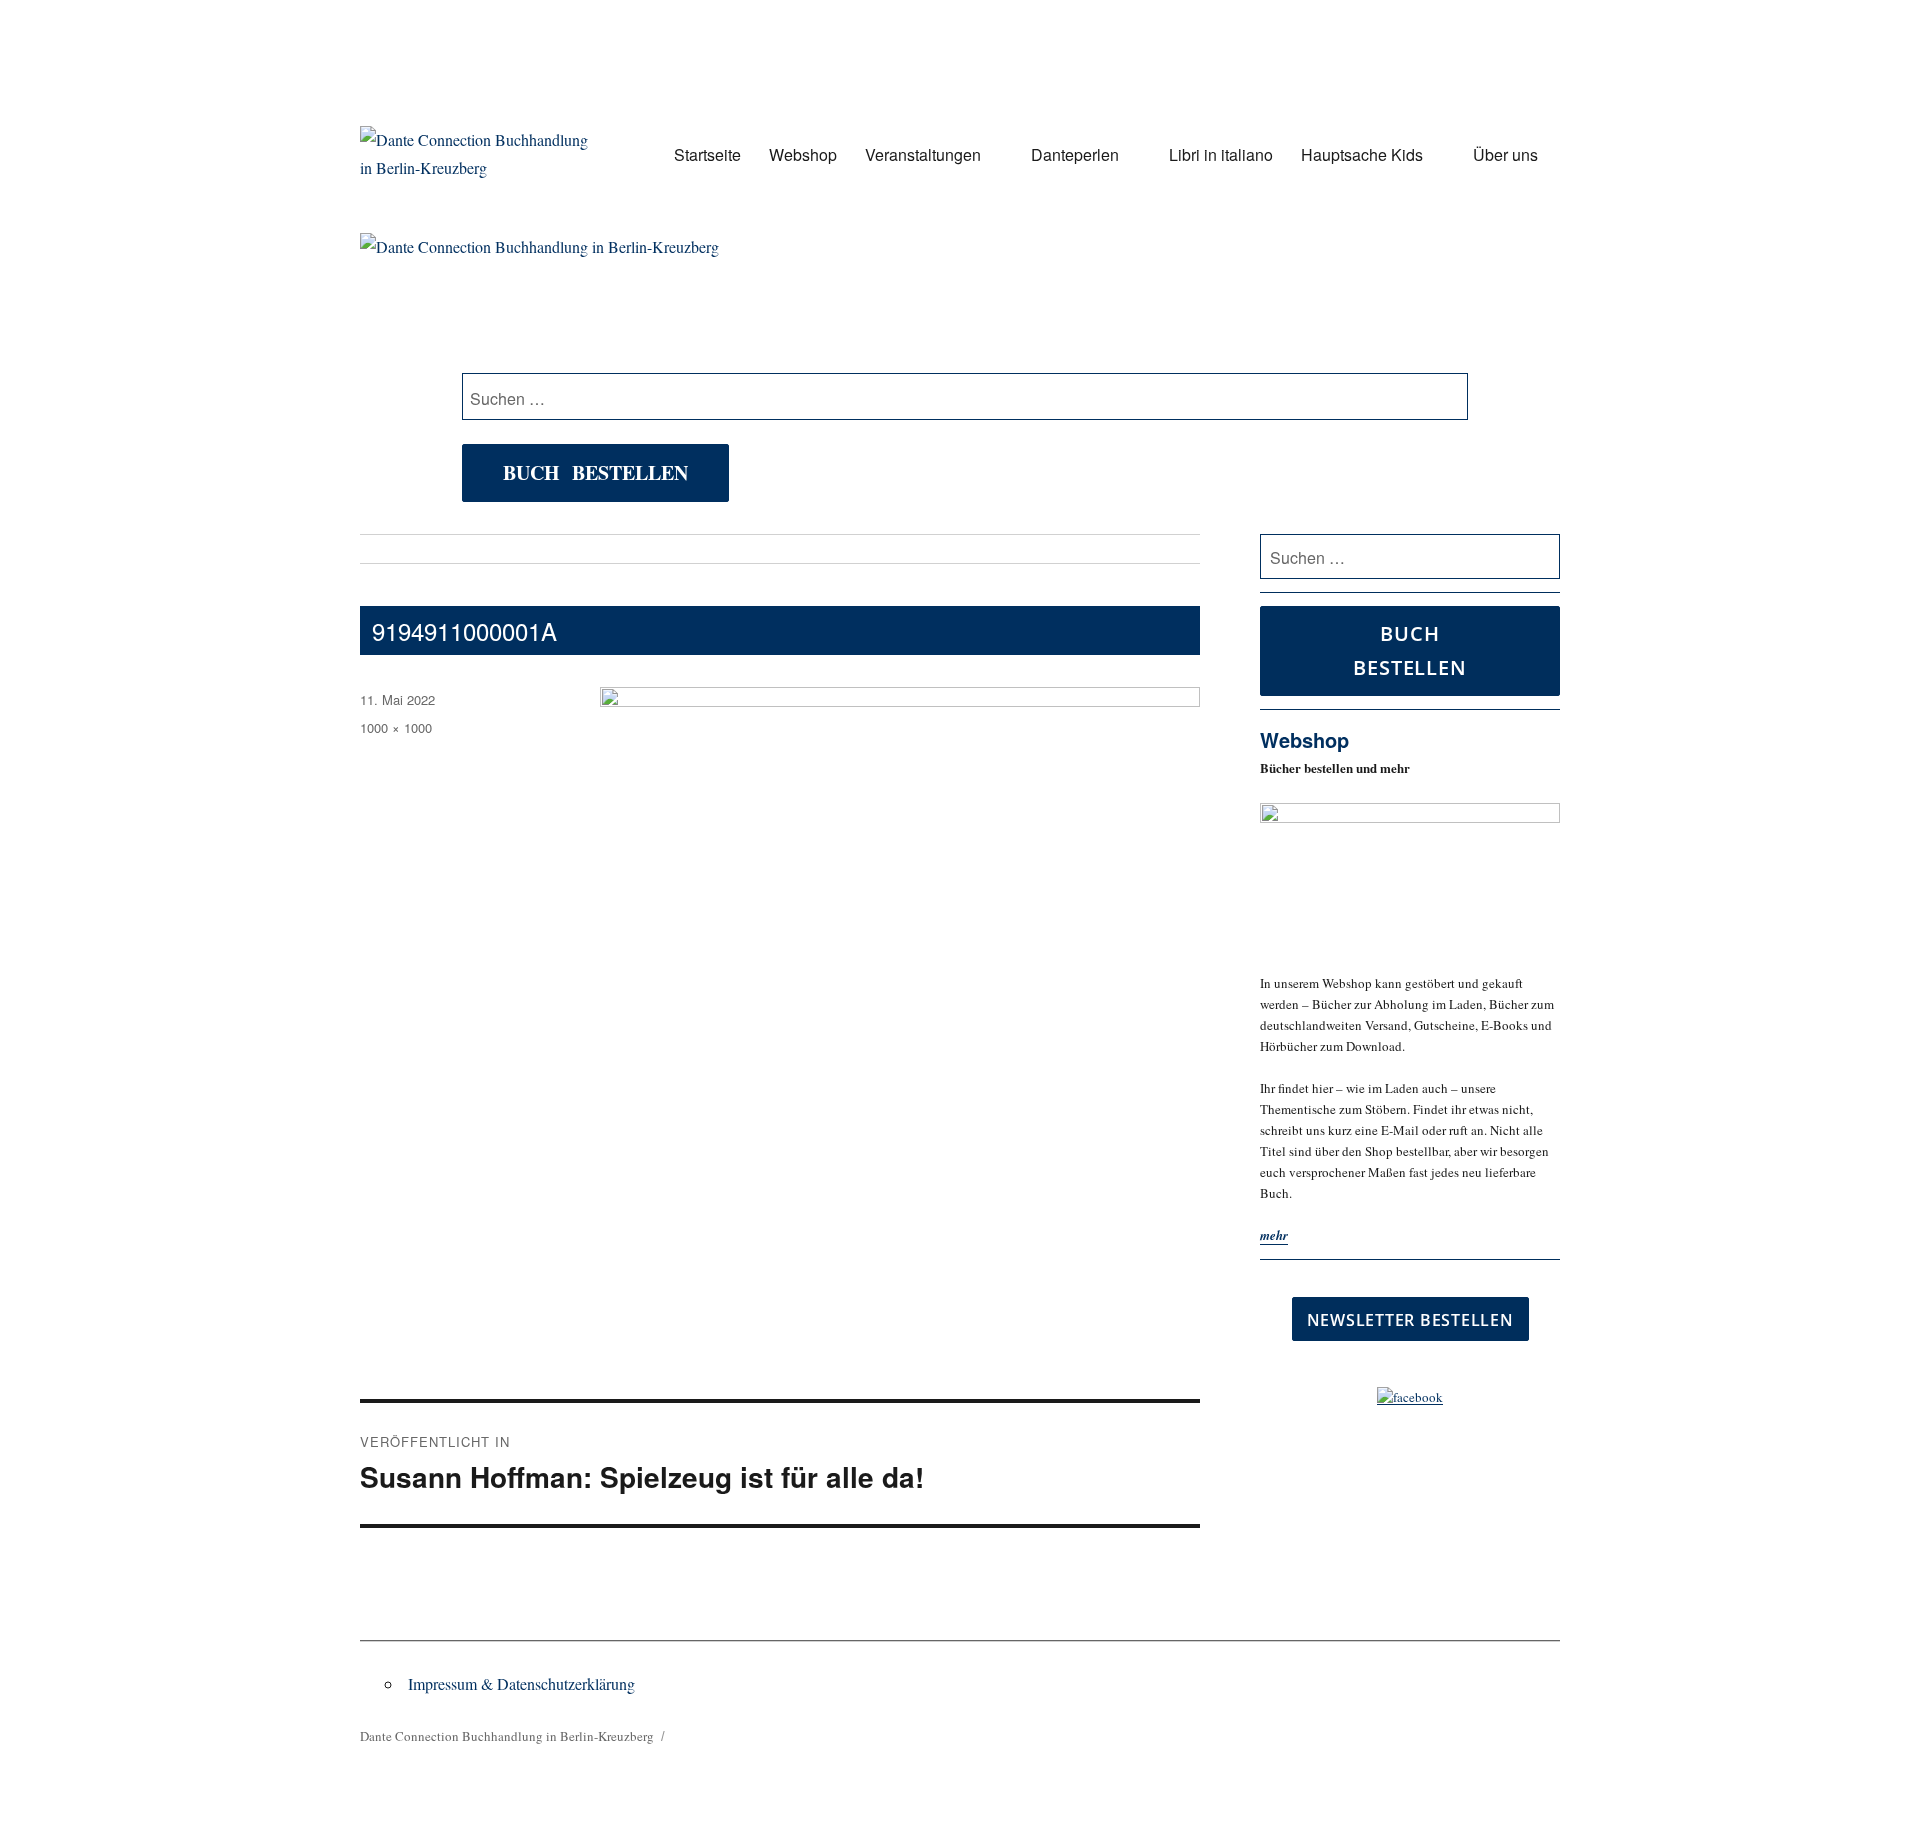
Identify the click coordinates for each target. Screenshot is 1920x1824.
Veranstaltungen (923, 154)
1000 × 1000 (396, 727)
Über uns (1505, 154)
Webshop (803, 154)
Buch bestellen (595, 472)
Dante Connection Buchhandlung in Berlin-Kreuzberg (507, 1736)
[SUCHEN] (1541, 557)
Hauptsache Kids (1362, 154)
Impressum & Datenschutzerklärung (521, 1683)
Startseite (707, 154)
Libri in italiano (1221, 154)
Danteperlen (1075, 154)
